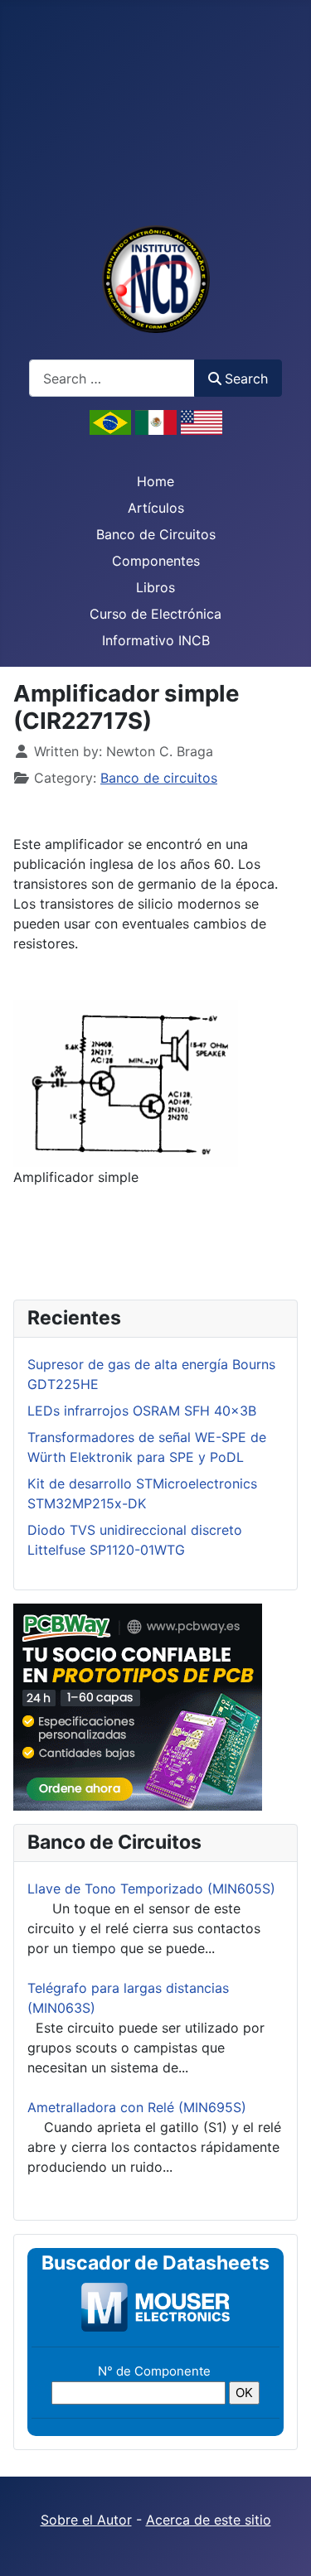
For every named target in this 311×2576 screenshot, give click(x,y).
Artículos (156, 508)
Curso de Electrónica (155, 614)
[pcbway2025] (138, 1705)
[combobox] (112, 378)
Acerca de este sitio (209, 2520)
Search (246, 379)
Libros (155, 587)
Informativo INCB (156, 640)
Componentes (156, 561)
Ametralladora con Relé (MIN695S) (137, 2107)
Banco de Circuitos (156, 534)
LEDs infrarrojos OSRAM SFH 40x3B (142, 1411)
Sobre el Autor (86, 2520)
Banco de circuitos (159, 778)
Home (155, 481)
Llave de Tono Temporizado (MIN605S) (151, 1889)
